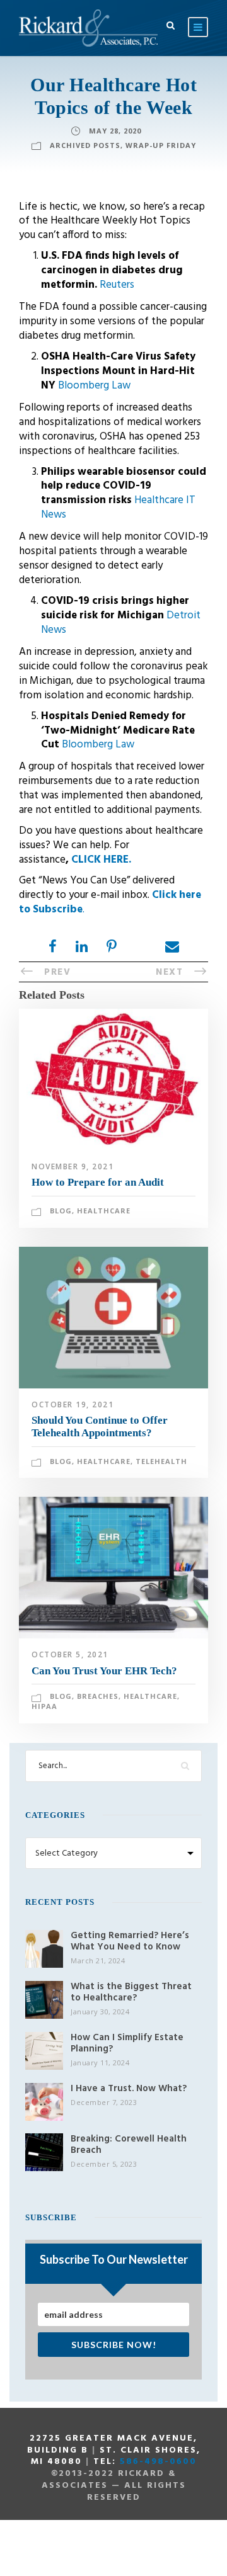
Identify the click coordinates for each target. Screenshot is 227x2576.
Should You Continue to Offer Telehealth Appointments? (100, 1427)
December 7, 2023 (104, 2102)
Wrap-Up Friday (161, 145)
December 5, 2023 (104, 2164)
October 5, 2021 (70, 1654)
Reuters (117, 285)
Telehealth (161, 1461)
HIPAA (44, 1706)
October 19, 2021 (73, 1404)
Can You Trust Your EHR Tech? (104, 1671)
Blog (61, 1211)
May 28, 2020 (115, 131)
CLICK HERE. (101, 860)
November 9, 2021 (73, 1166)
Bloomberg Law (94, 386)
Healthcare (104, 1211)
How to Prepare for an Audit (98, 1182)
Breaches (98, 1696)
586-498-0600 (158, 2462)
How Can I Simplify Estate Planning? (127, 2043)
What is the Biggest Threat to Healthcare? (131, 1992)
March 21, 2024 (98, 1960)
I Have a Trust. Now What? (129, 2089)
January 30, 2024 (100, 2011)
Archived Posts (85, 145)
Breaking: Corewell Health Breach (129, 2145)
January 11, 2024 (100, 2063)
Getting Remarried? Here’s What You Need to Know (130, 1941)
